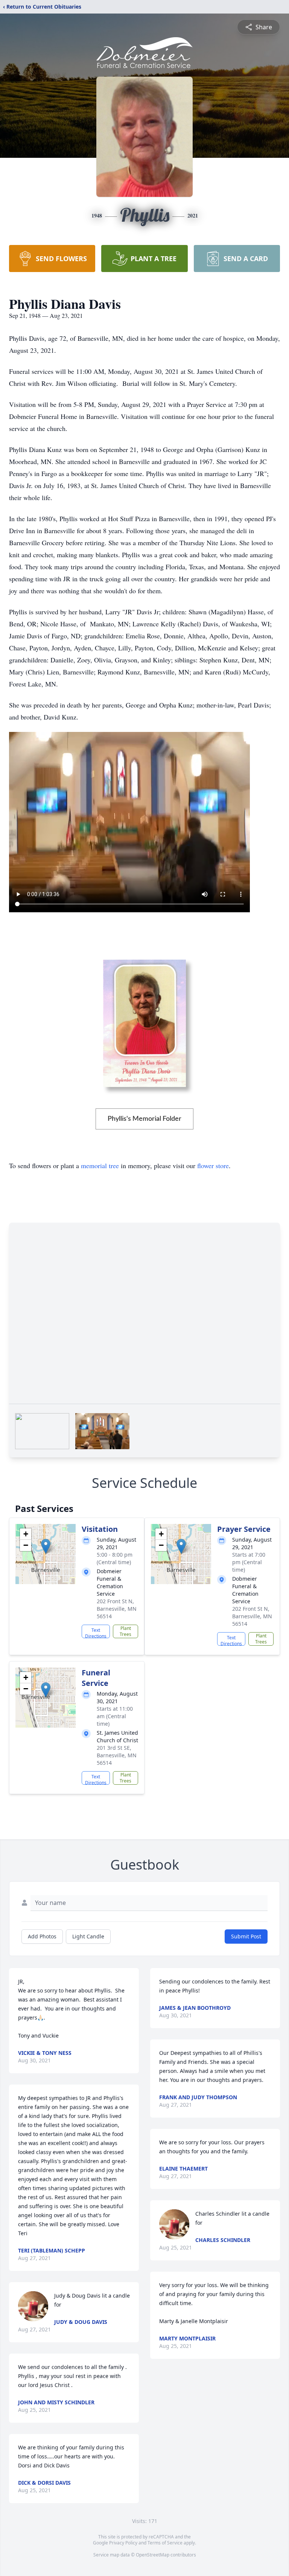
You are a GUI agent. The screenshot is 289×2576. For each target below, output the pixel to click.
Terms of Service (165, 2543)
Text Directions (96, 1633)
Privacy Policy (123, 2543)
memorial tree (100, 1166)
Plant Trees (125, 1631)
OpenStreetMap (153, 2555)
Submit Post (246, 1936)
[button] (46, 1546)
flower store (213, 1166)
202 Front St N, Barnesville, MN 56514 (117, 1609)
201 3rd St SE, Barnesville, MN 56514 (117, 1755)
